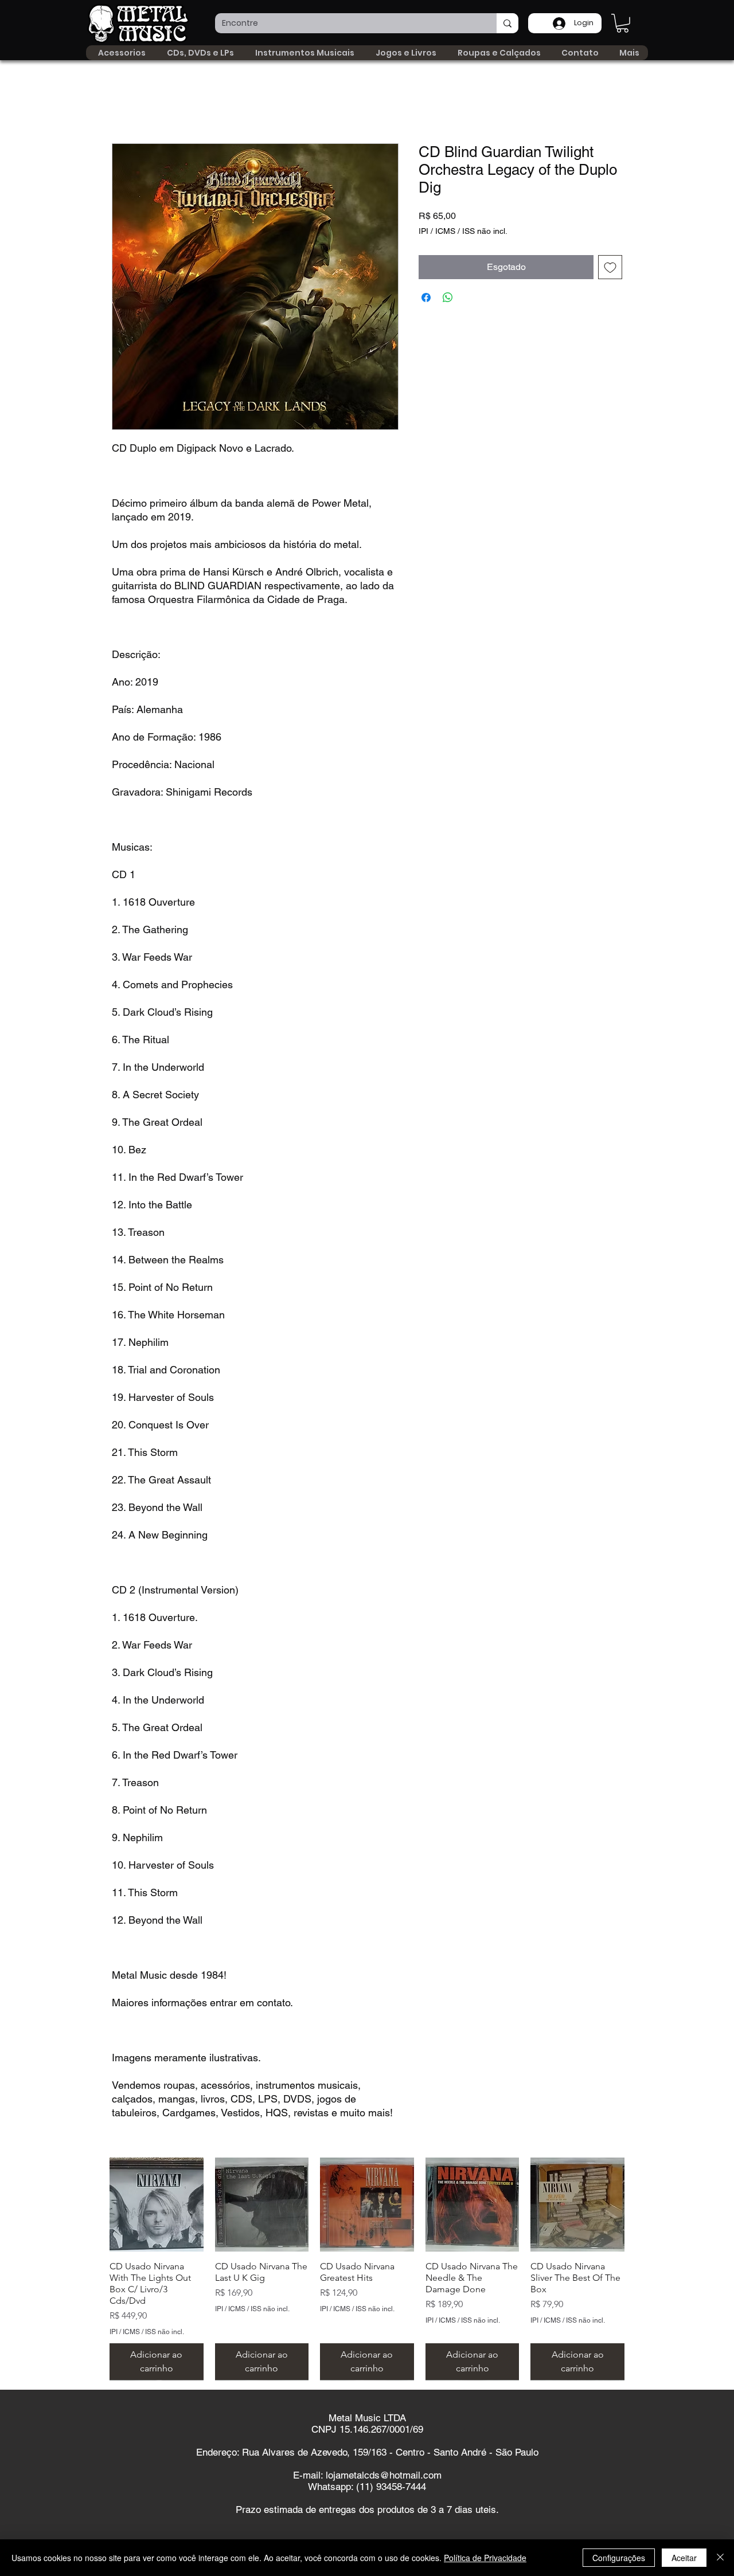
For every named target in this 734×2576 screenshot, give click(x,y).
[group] (367, 2269)
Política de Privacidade (485, 2558)
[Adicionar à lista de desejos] (610, 267)
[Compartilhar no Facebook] (426, 297)
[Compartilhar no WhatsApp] (448, 297)
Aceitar (684, 2558)
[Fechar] (720, 2558)
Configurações (619, 2558)
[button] (622, 23)
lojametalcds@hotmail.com (384, 2475)
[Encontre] (507, 23)
